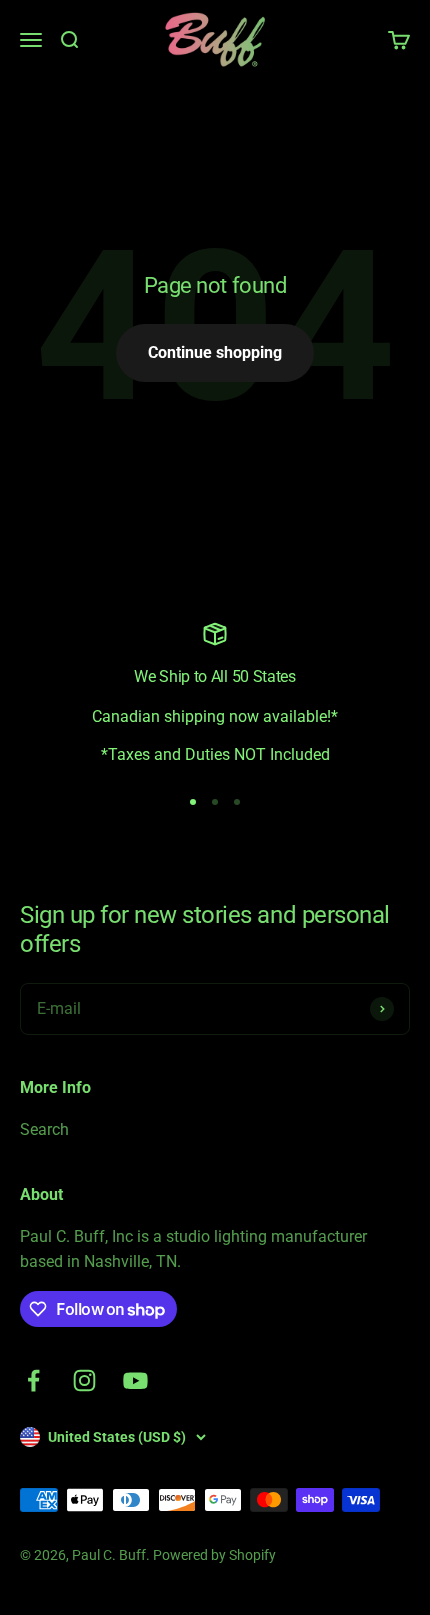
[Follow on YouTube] (135, 1380)
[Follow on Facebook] (33, 1380)
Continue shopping (215, 352)
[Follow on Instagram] (84, 1380)
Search (44, 1129)
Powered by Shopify (214, 1555)
